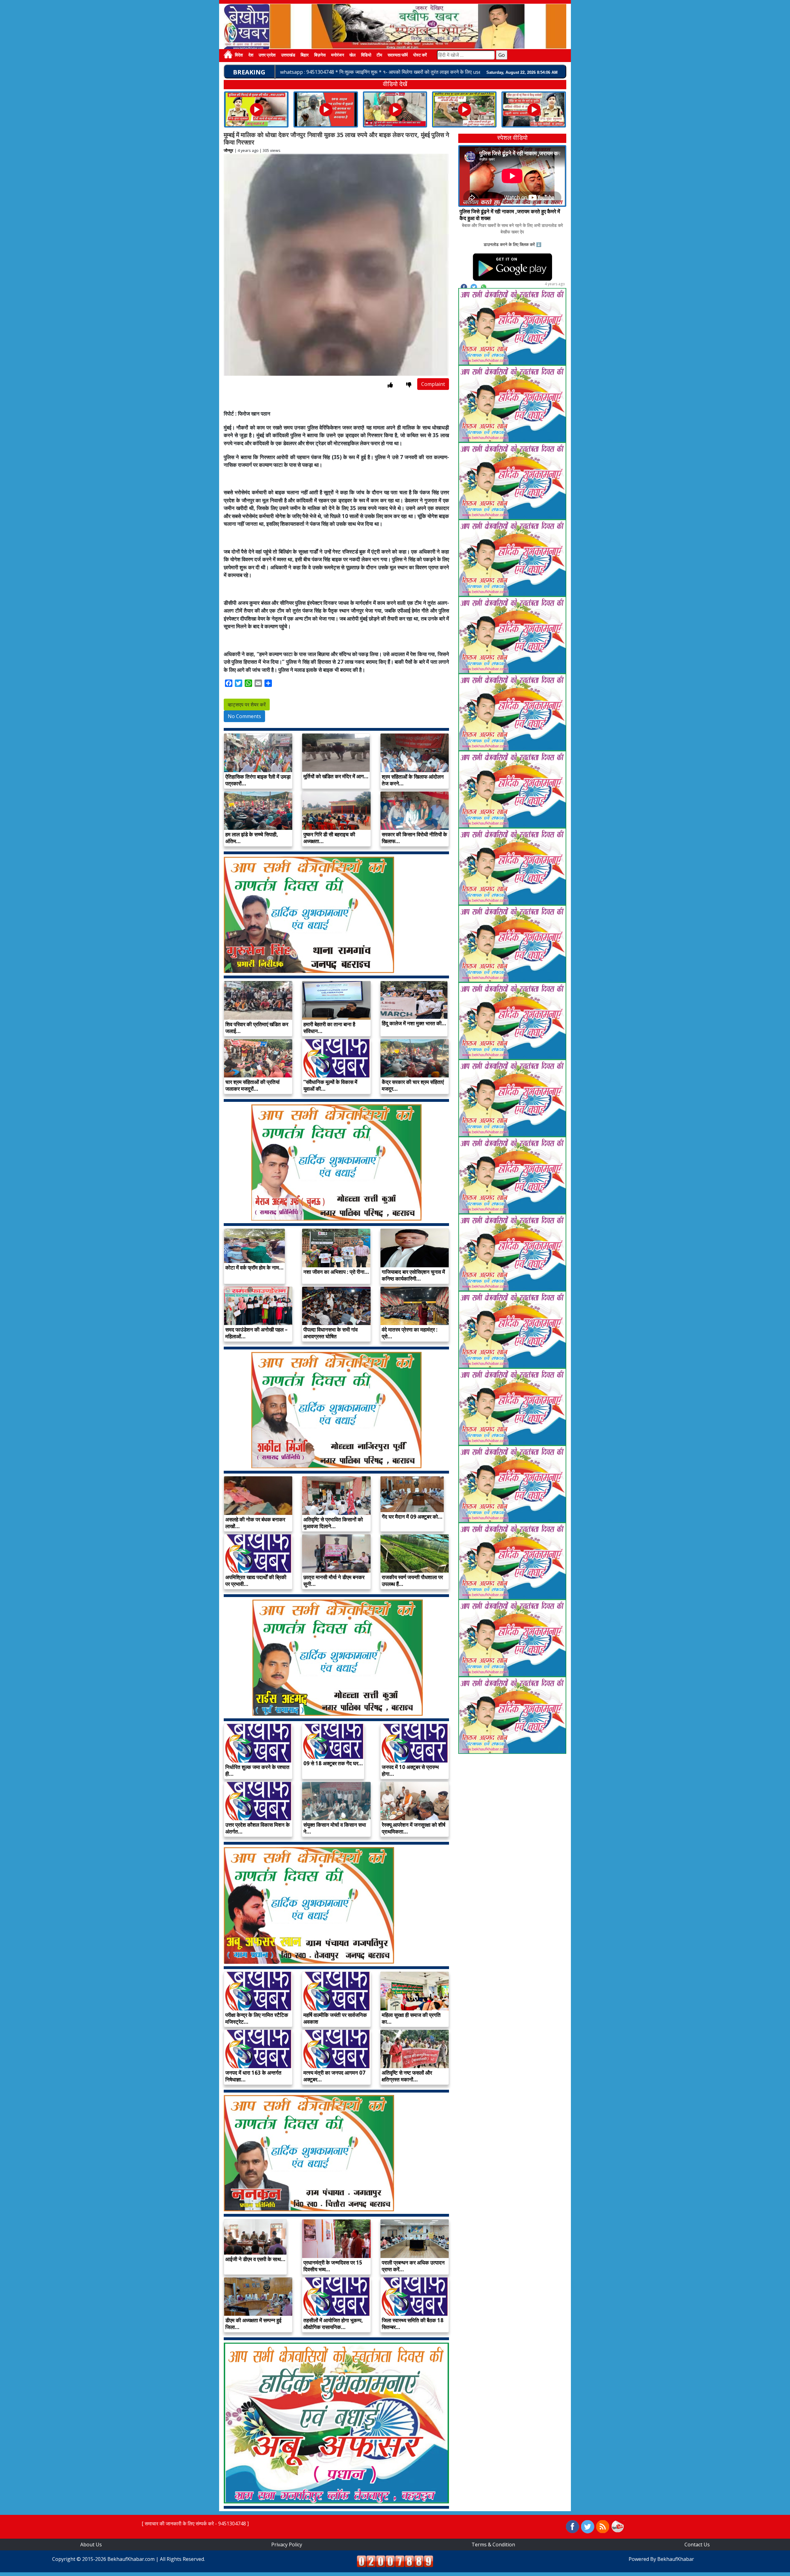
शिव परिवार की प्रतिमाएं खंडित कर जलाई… (257, 1028)
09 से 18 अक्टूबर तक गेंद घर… (333, 1763)
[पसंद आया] (390, 385)
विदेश (239, 55)
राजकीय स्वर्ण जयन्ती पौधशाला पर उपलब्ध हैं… (412, 1581)
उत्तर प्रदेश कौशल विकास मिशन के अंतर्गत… (258, 1828)
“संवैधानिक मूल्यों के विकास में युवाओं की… (330, 1085)
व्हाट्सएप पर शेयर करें (247, 705)
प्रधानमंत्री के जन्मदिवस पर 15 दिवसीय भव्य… (333, 2266)
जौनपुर (229, 150)
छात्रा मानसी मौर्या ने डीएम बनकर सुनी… (334, 1581)
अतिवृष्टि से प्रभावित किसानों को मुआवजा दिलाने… (333, 1523)
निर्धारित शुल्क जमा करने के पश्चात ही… (257, 1770)
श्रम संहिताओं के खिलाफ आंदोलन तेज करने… (413, 780)
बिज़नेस (320, 55)
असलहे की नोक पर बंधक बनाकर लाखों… (255, 1523)
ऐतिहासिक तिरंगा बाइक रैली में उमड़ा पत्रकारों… (258, 780)
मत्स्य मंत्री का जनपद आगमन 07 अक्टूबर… (334, 2076)
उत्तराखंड (288, 55)
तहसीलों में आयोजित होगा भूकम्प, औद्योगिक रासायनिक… (333, 2324)
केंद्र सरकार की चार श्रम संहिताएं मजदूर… (413, 1085)
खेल (352, 55)
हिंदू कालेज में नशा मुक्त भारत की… (414, 1023)
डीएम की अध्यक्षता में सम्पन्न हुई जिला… (253, 2324)
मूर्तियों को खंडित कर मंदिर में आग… (336, 776)
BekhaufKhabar (676, 2559)
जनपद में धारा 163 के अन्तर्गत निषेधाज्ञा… (253, 2076)
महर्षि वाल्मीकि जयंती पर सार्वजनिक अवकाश (335, 2018)
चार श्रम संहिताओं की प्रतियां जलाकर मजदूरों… (252, 1085)
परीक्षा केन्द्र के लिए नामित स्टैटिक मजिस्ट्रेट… (257, 2018)
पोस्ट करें (420, 55)
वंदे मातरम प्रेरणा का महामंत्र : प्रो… (410, 1333)
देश (251, 55)
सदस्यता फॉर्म (398, 55)
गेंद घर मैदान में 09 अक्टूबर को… (412, 1517)
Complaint (433, 384)
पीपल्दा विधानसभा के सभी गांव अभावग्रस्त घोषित (331, 1333)
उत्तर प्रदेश (267, 55)
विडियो (366, 55)
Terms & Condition (493, 2545)
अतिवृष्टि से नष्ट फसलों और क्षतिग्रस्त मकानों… (407, 2076)
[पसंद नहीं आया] (409, 385)
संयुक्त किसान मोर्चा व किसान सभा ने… (335, 1828)
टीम (379, 55)
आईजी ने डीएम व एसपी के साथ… (255, 2259)
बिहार (305, 55)
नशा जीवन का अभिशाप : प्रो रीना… (336, 1272)
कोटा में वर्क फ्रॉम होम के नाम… (254, 1267)
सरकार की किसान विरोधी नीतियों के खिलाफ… (414, 838)
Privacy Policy (287, 2545)
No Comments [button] (244, 716)
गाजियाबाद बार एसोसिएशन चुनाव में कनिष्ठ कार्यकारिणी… (413, 1275)
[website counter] (395, 2561)
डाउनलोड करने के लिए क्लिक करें (509, 244)
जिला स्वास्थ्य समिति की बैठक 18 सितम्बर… (413, 2324)
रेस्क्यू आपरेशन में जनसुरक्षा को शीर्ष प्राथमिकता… (414, 1828)
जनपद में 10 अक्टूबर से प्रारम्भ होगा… (410, 1770)
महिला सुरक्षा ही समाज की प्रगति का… (411, 2018)
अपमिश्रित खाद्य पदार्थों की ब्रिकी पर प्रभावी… (256, 1581)
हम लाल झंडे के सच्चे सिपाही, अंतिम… (252, 838)
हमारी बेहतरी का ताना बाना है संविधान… (329, 1028)
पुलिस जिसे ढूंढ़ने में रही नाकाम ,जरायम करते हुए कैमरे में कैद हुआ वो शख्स (510, 215)
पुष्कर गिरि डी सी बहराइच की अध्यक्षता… (329, 838)
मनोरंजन (338, 55)
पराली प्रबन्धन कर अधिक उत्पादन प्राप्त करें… (413, 2266)
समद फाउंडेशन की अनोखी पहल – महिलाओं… (256, 1333)
